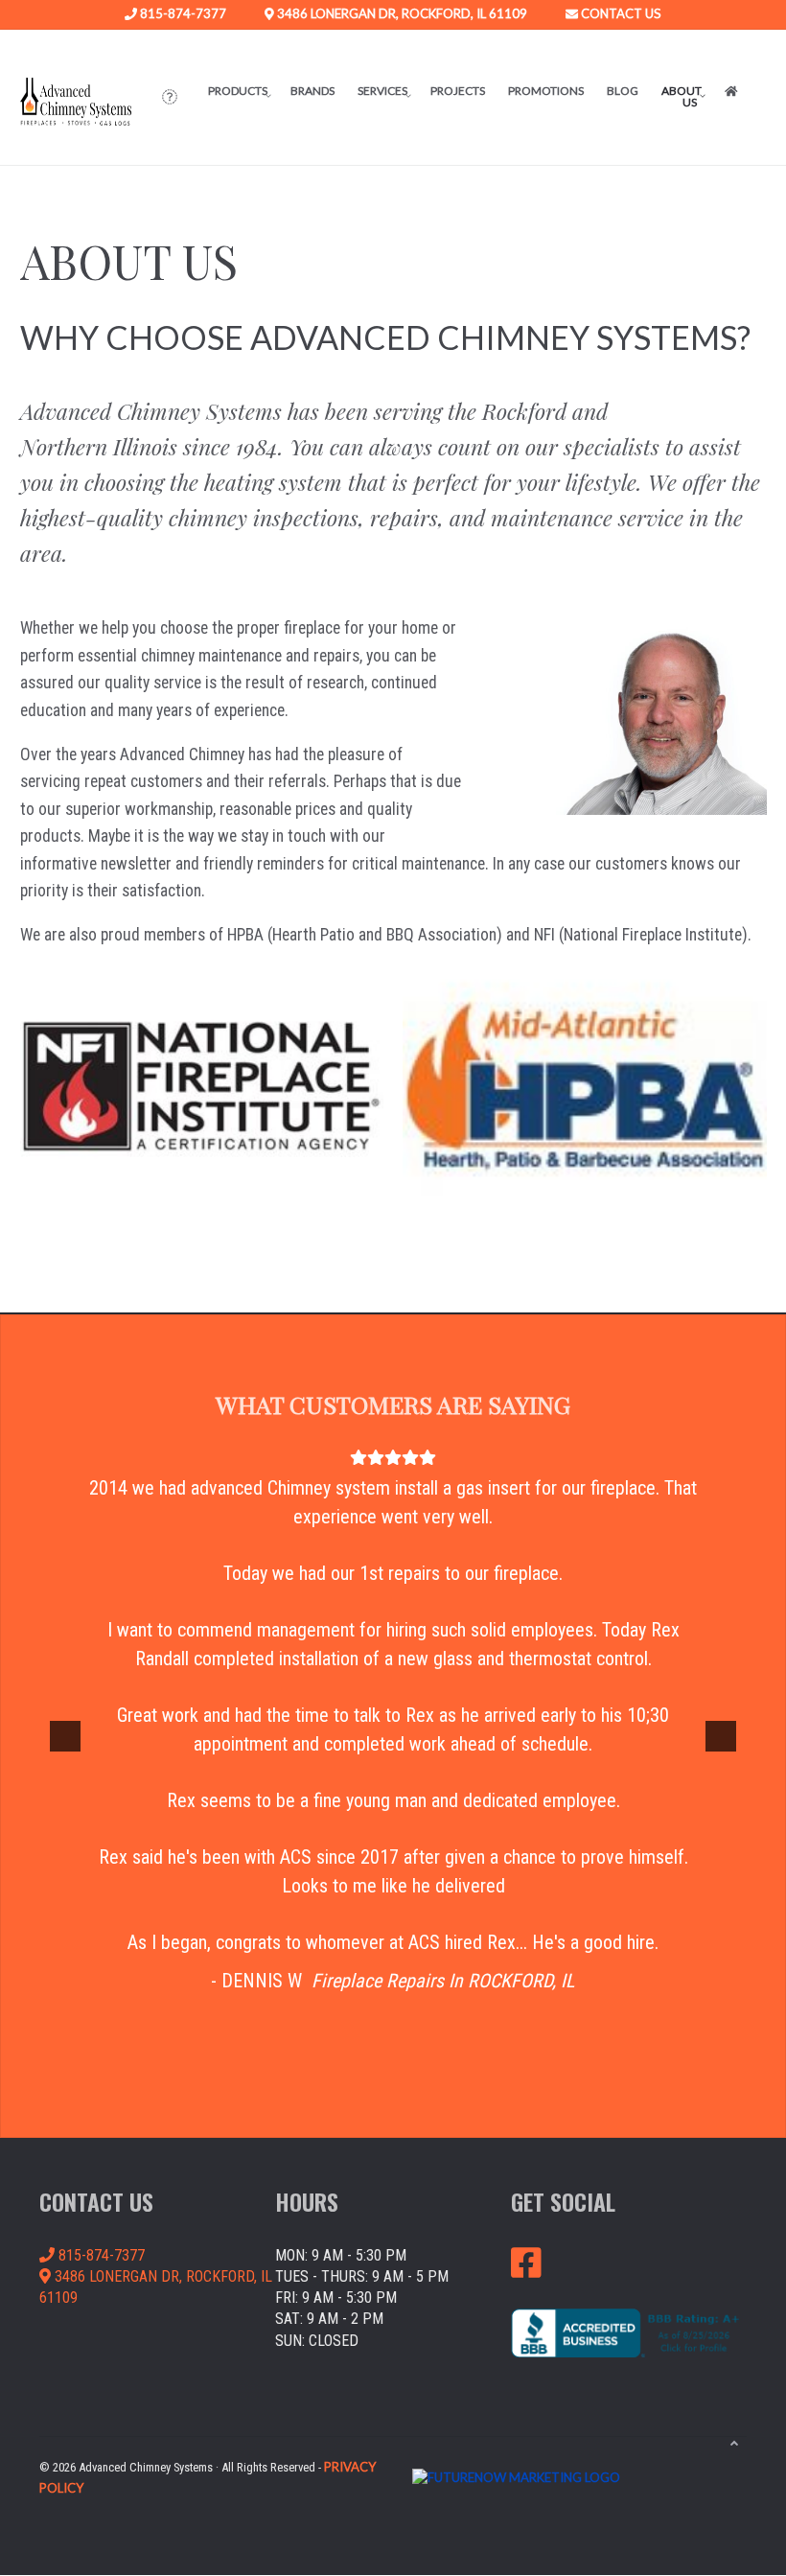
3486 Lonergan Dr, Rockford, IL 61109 (401, 14)
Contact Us (620, 14)
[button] (170, 97)
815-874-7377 (182, 14)
